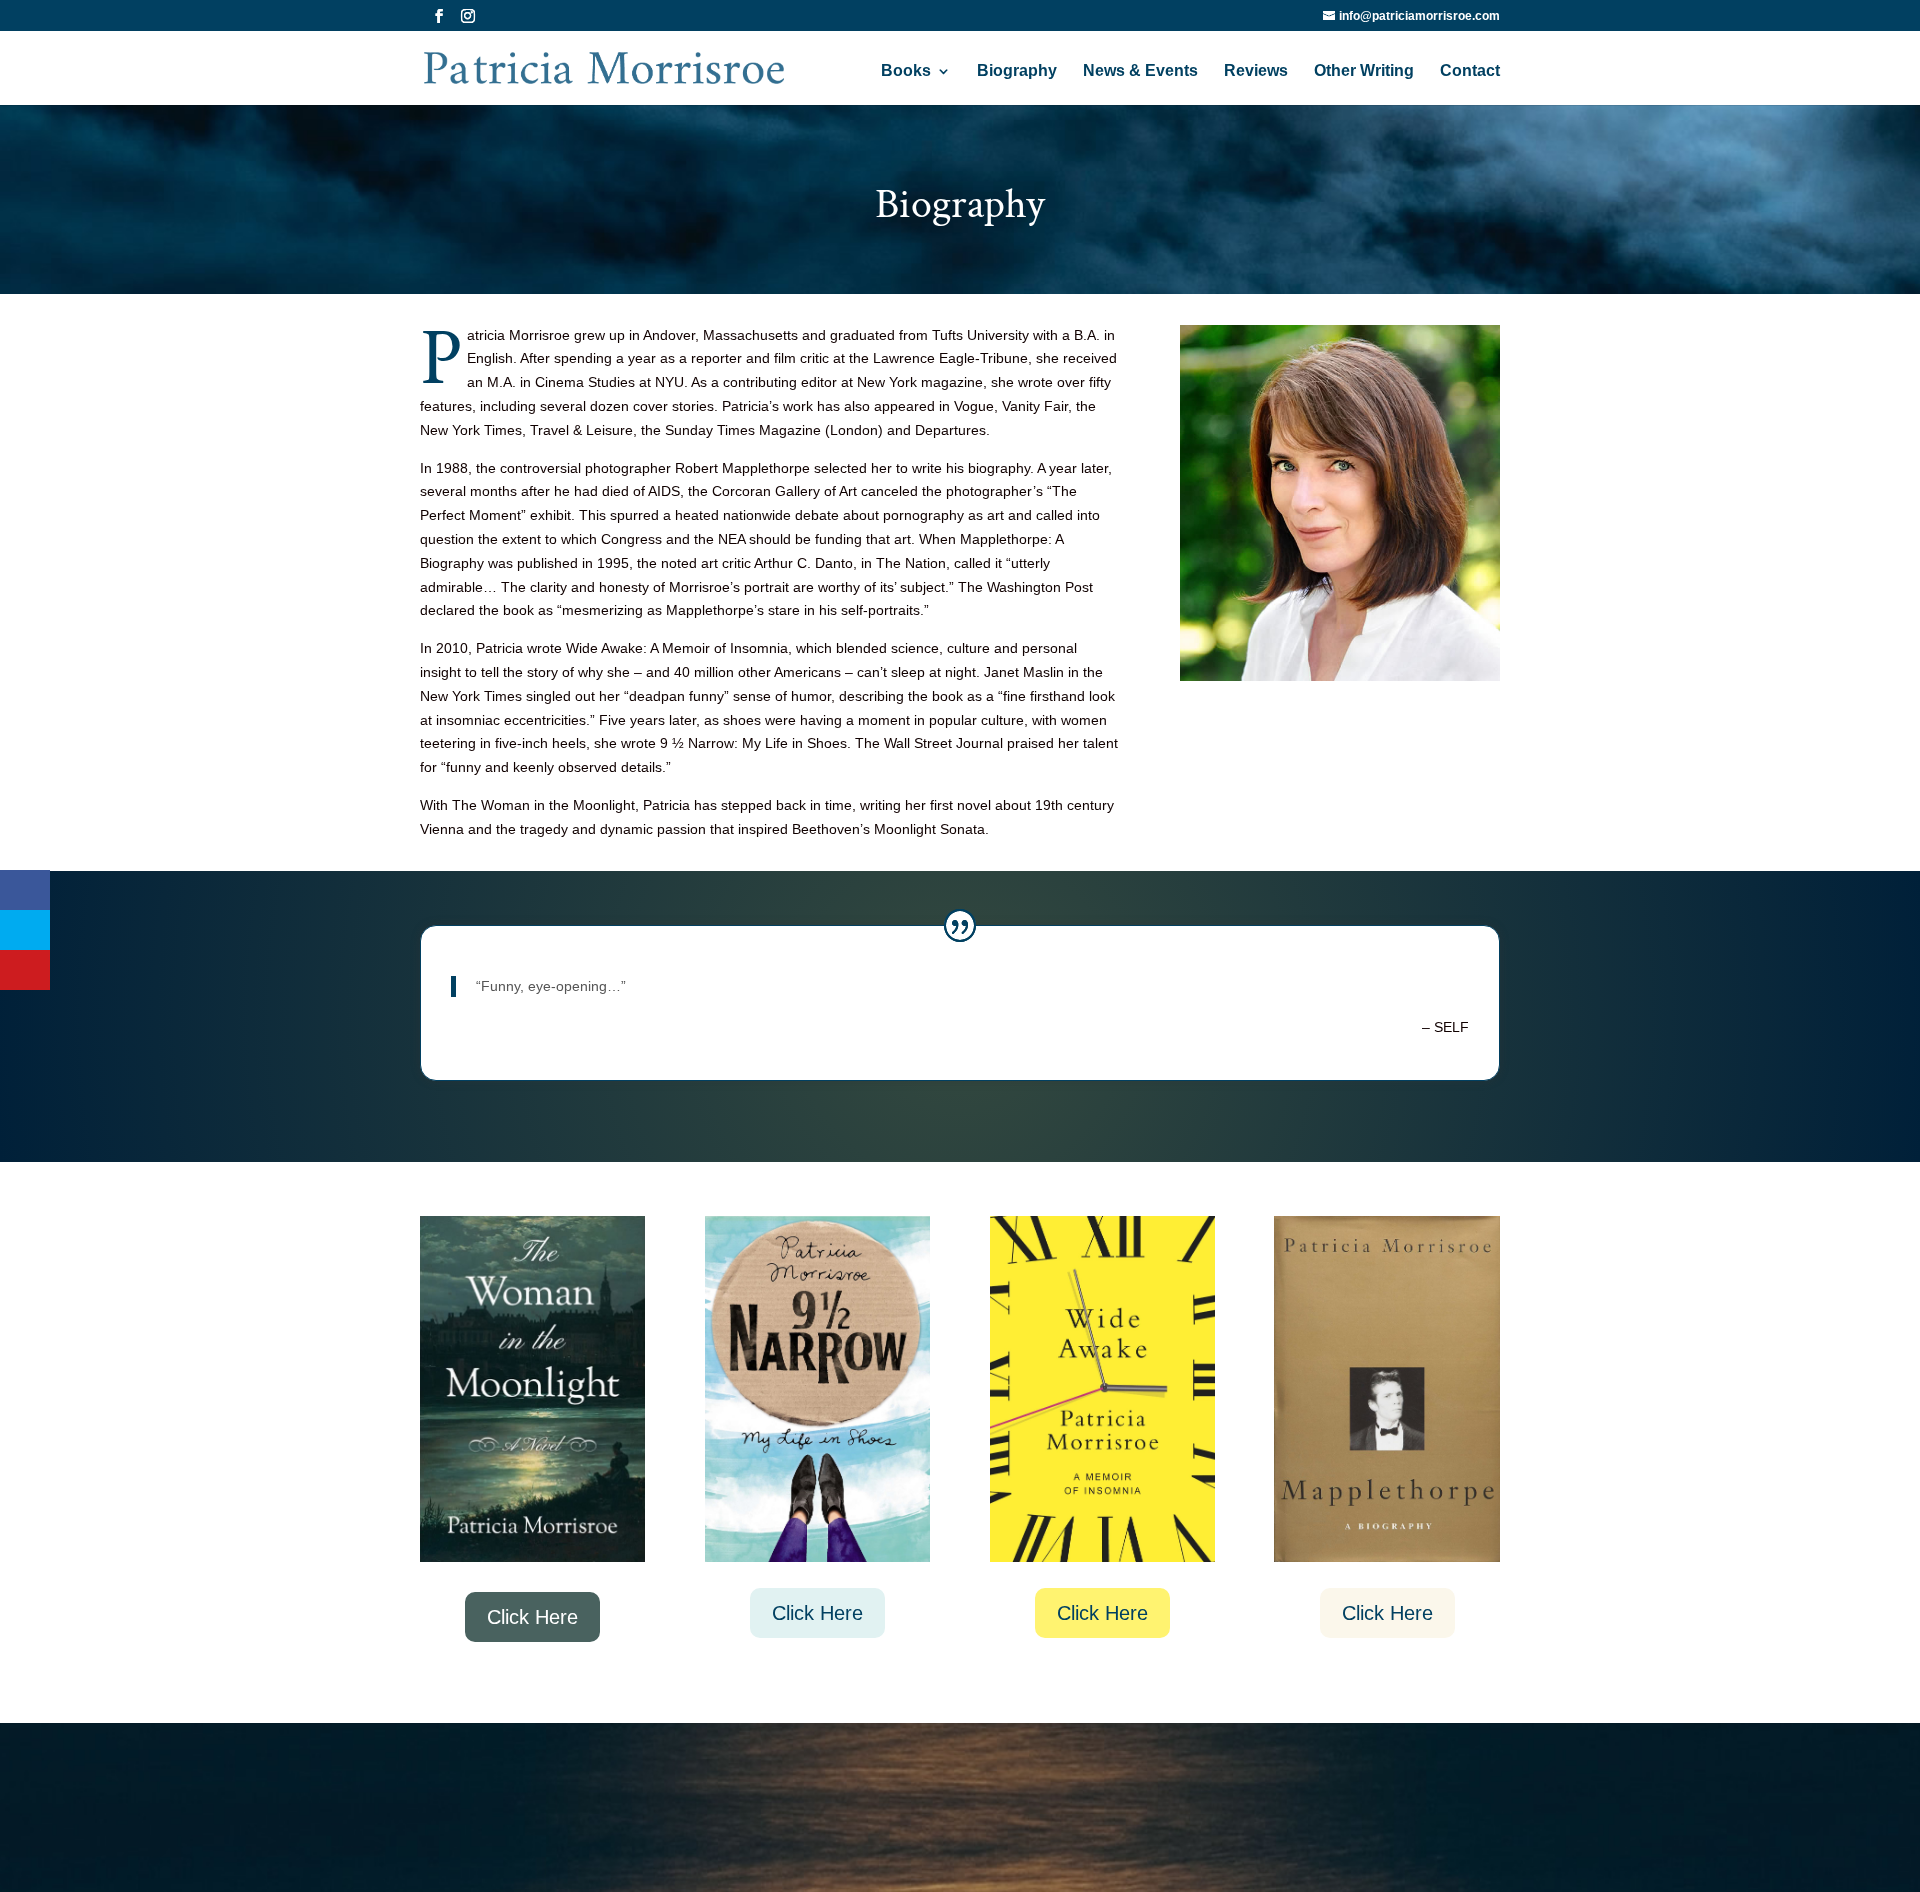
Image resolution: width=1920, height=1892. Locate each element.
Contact (1470, 71)
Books (906, 71)
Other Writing (1364, 71)
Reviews (1256, 71)
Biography (1017, 71)
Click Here (532, 1617)
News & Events (1140, 71)
